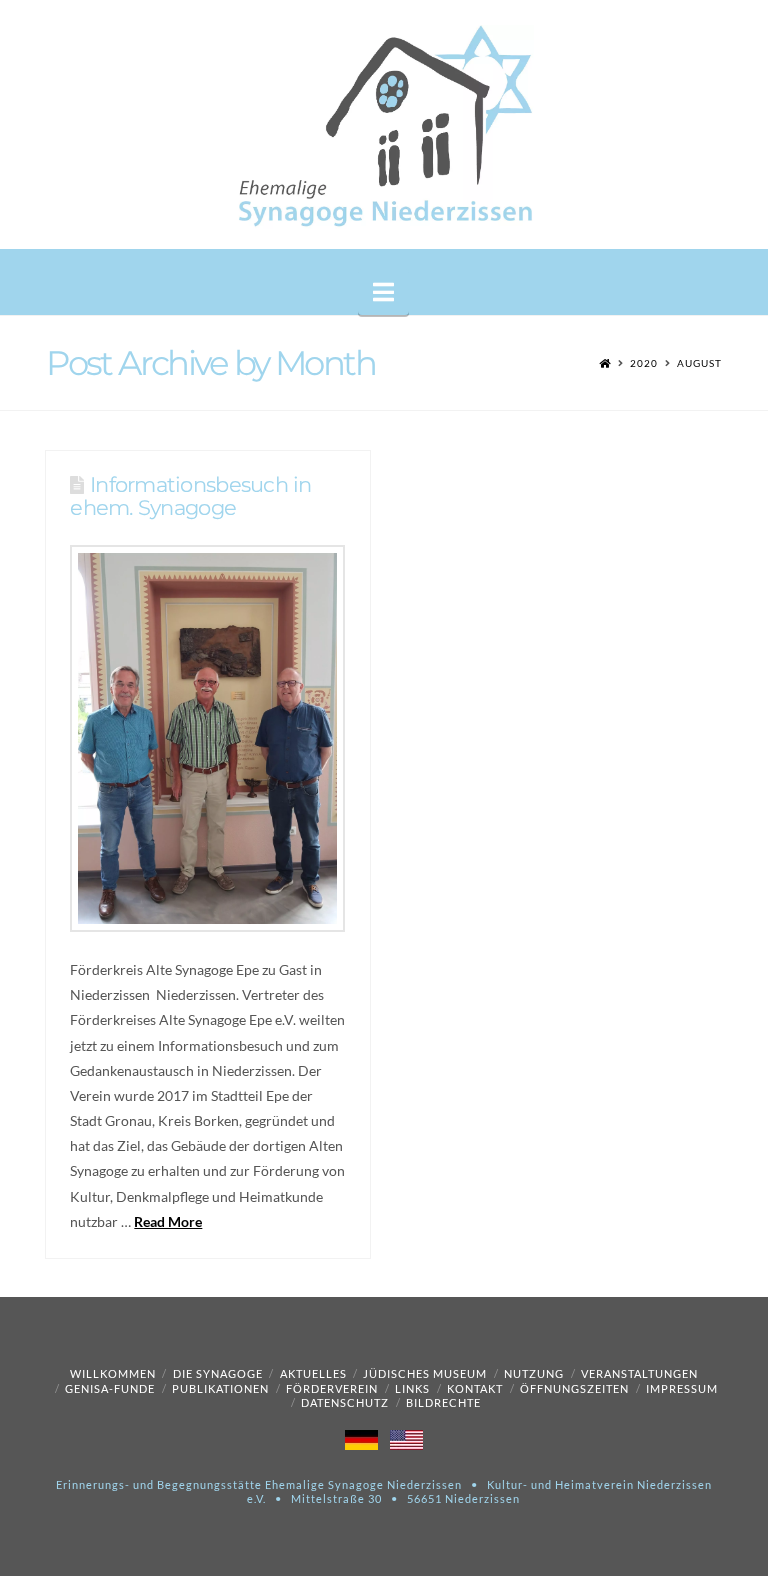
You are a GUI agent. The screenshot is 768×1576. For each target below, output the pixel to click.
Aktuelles (313, 1373)
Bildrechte (443, 1402)
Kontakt (475, 1388)
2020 (644, 363)
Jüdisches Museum (425, 1373)
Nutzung (534, 1373)
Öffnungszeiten (574, 1388)
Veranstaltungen (639, 1373)
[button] (383, 292)
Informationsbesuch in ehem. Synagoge (190, 496)
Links (412, 1388)
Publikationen (220, 1388)
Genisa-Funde (110, 1388)
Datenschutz (345, 1402)
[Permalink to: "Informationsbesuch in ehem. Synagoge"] (207, 738)
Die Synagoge (218, 1373)
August (699, 363)
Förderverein (332, 1388)
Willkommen (113, 1373)
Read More (168, 1221)
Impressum (682, 1388)
